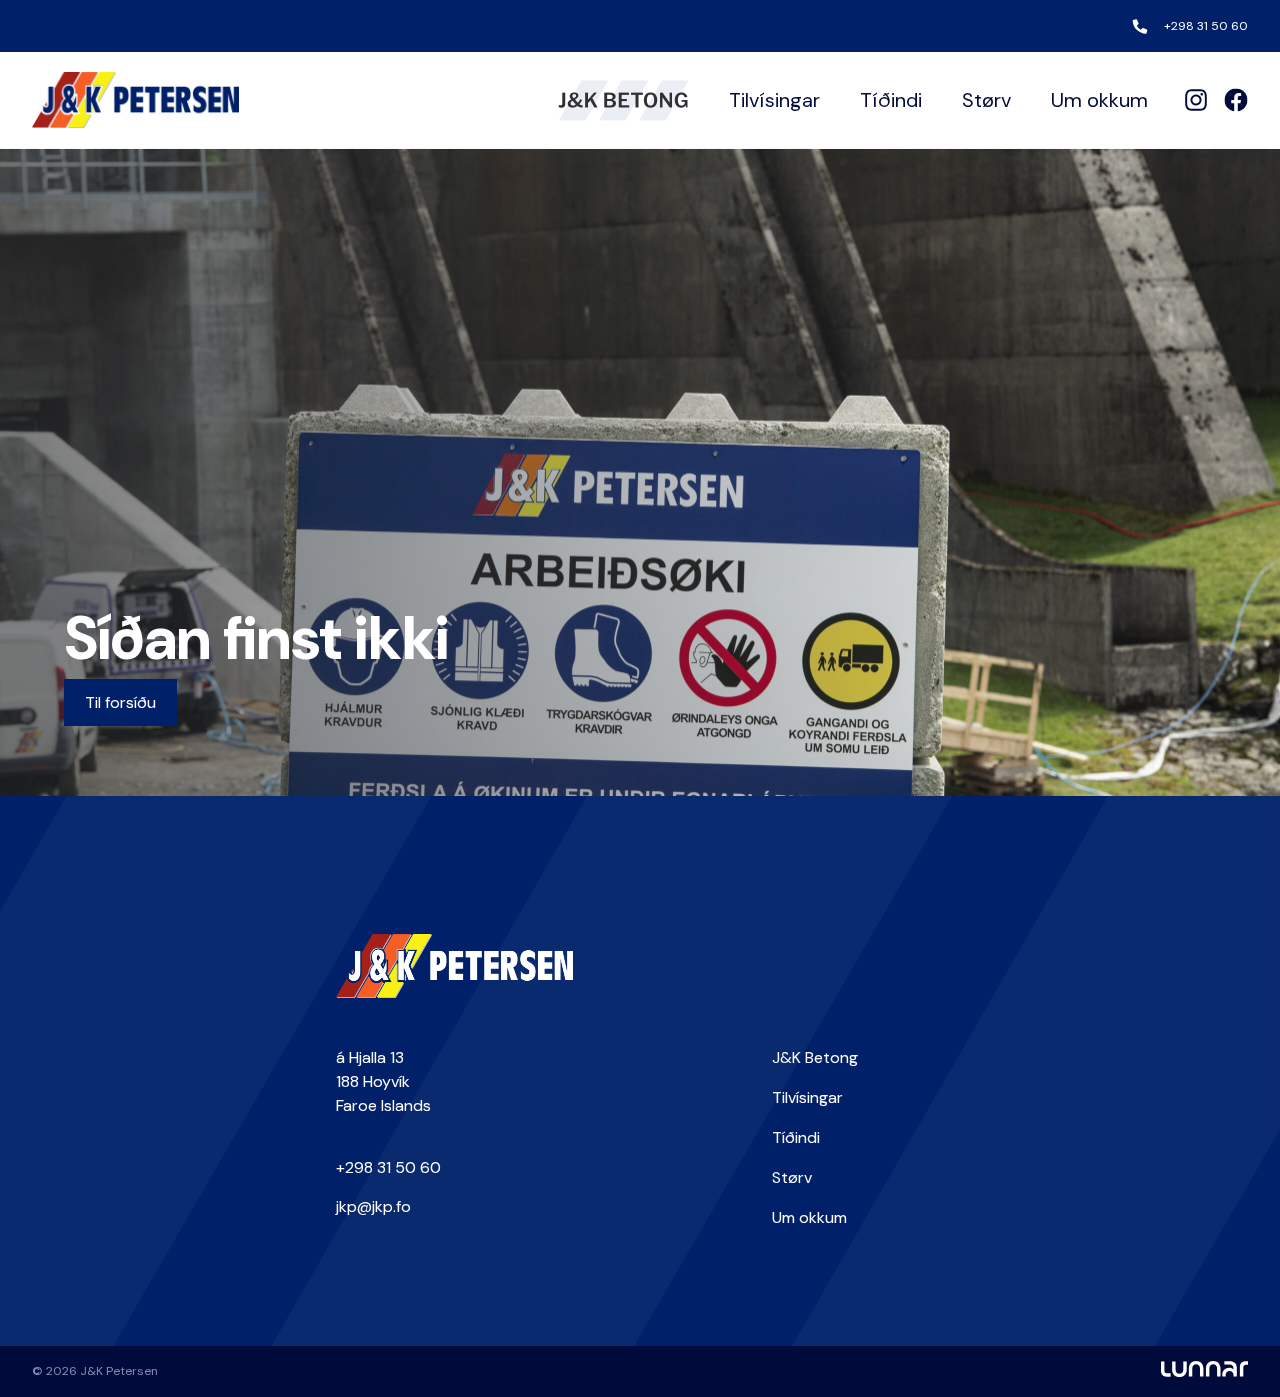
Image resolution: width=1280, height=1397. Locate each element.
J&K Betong (815, 1057)
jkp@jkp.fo (373, 1206)
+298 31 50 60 (1206, 26)
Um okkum (1099, 100)
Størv (986, 100)
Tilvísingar (774, 100)
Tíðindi (891, 100)
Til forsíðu (120, 702)
